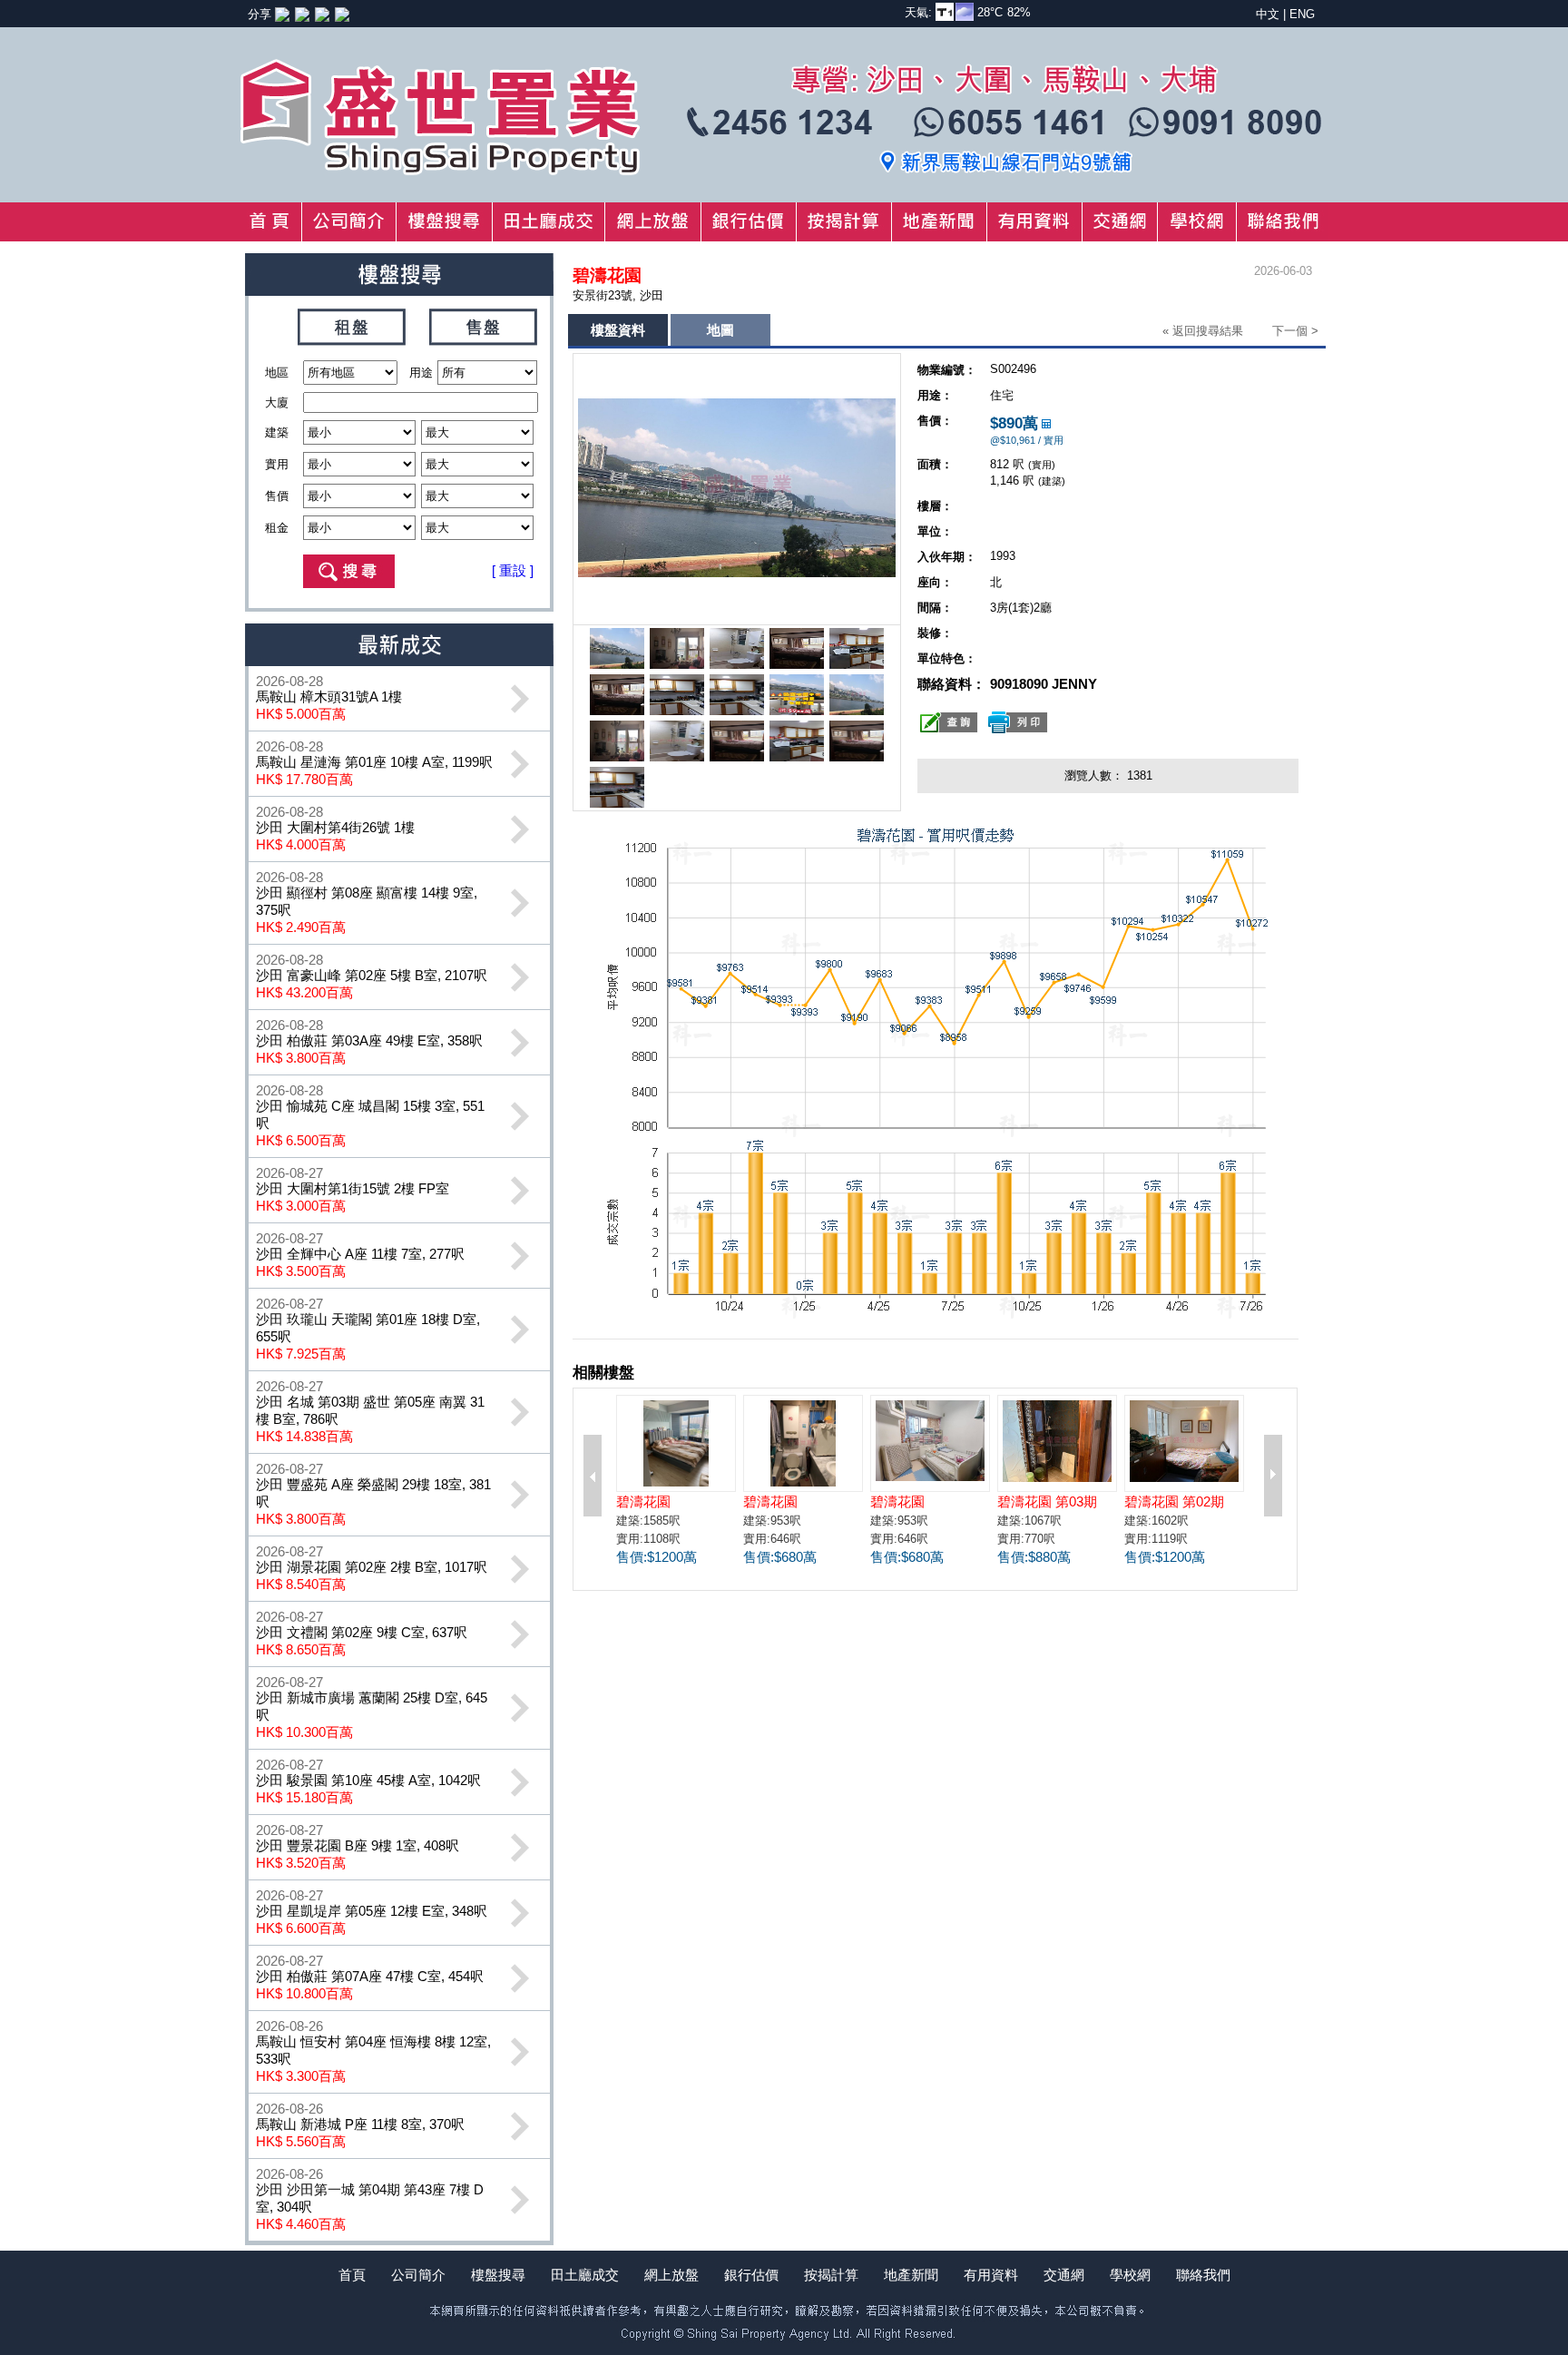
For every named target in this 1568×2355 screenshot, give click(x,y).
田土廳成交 (585, 2275)
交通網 (1064, 2275)
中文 (1268, 14)
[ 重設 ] (513, 570)
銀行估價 (751, 2275)
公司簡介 (418, 2275)
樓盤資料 (618, 330)
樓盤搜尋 (498, 2275)
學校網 (1130, 2275)
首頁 (352, 2275)
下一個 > (1295, 331)
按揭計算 (831, 2275)
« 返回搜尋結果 (1203, 331)
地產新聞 (911, 2275)
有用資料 (991, 2275)
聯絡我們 (1203, 2275)
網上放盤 (671, 2275)
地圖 (720, 330)
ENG (1302, 14)
